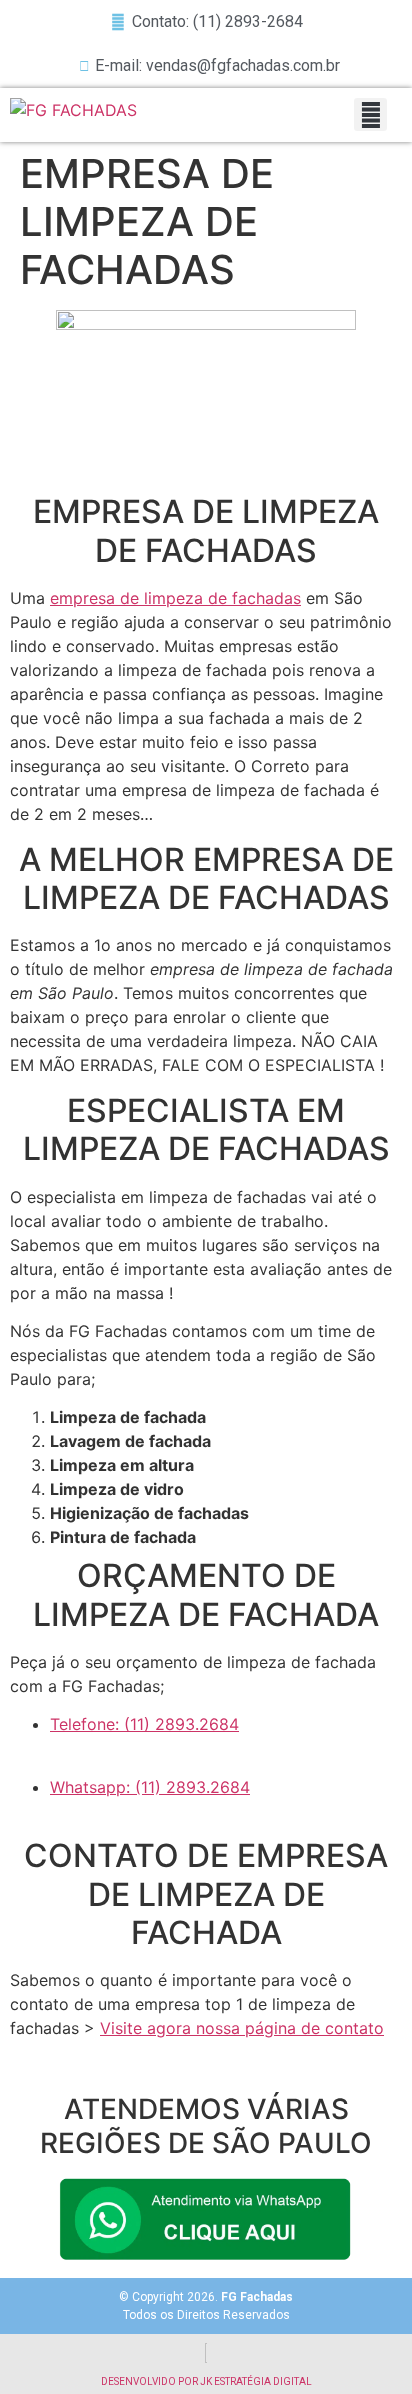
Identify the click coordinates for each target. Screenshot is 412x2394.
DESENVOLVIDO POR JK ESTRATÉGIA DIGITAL (206, 2381)
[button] (370, 114)
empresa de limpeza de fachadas (175, 598)
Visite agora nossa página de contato (242, 2028)
